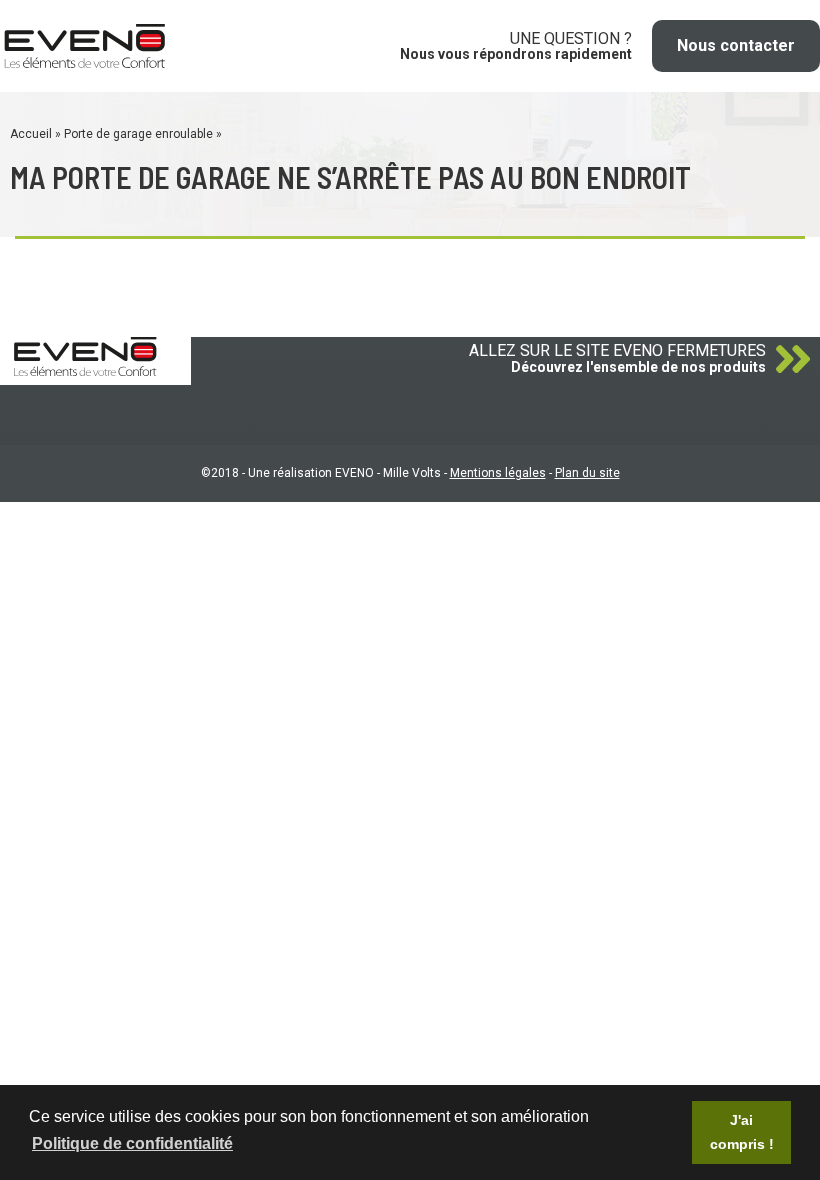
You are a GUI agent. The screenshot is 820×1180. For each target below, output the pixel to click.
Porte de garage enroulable (138, 134)
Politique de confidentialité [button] (132, 1143)
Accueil (31, 134)
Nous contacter (736, 45)
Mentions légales (498, 473)
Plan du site (587, 473)
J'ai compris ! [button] (742, 1132)
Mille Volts (412, 473)
